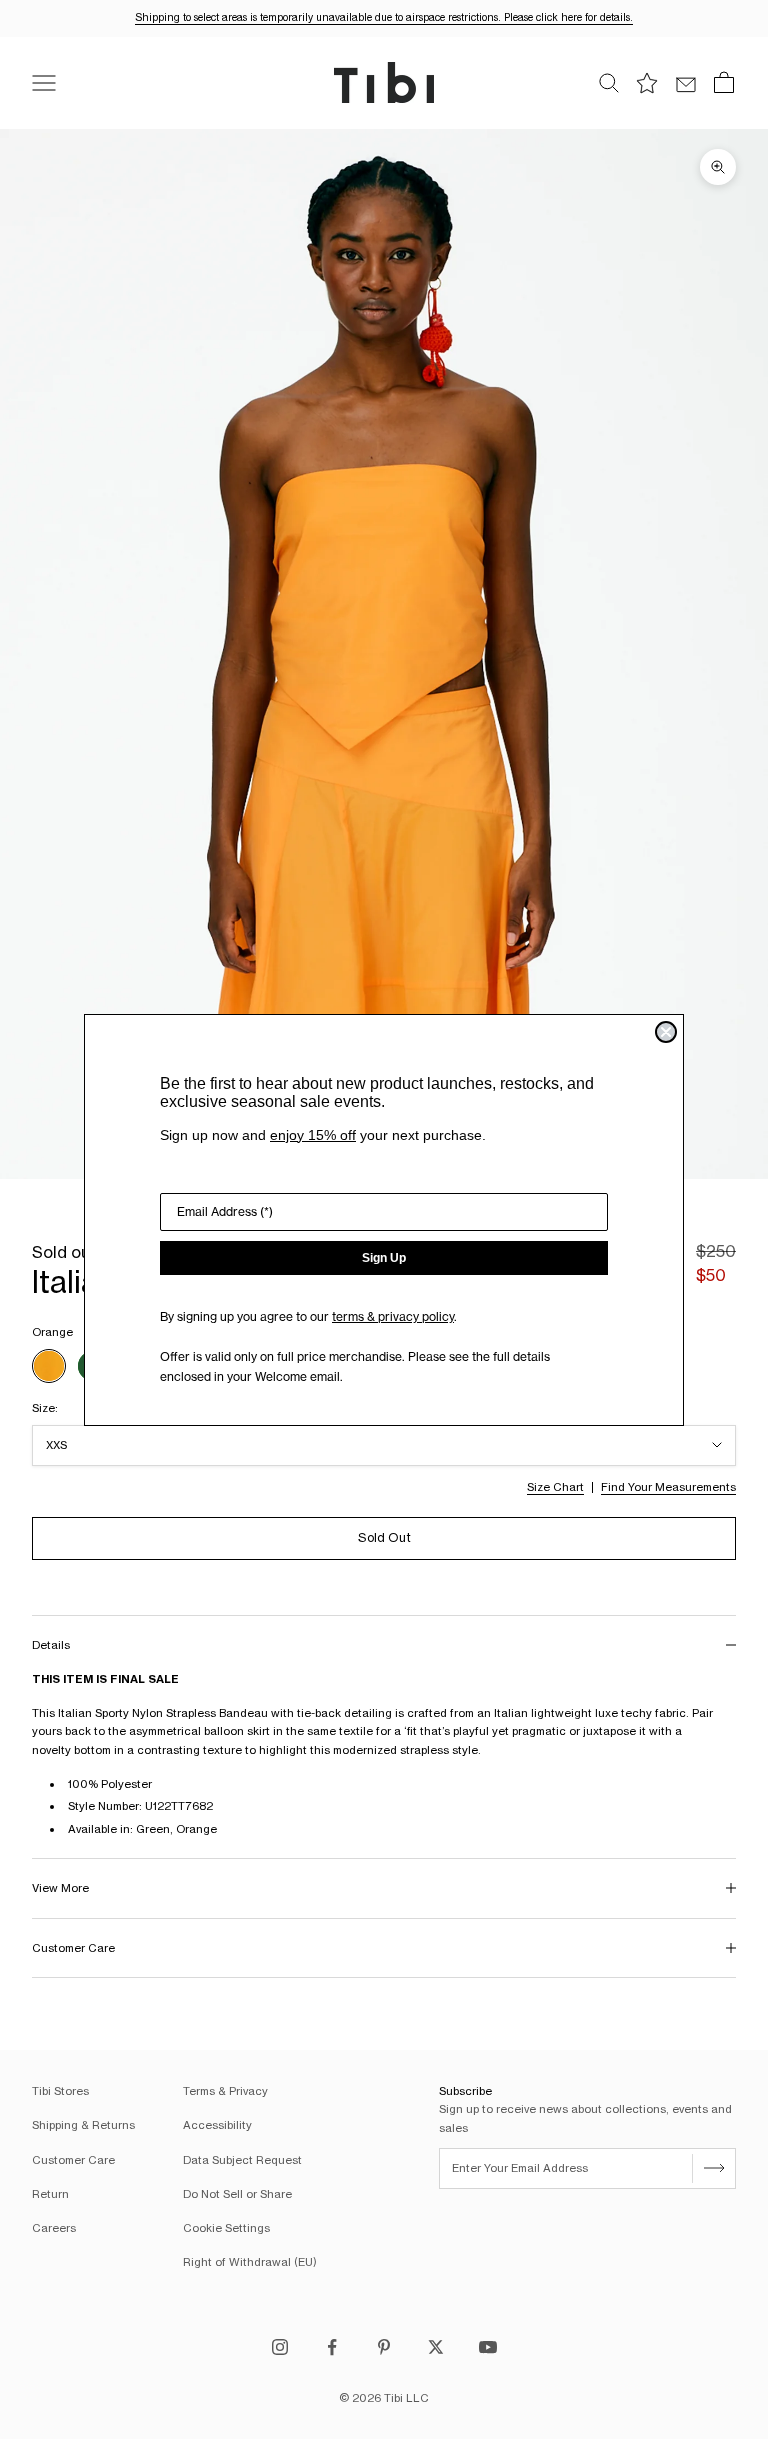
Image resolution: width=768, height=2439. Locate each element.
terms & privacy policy (393, 1316)
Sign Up (384, 1258)
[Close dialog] (666, 1032)
